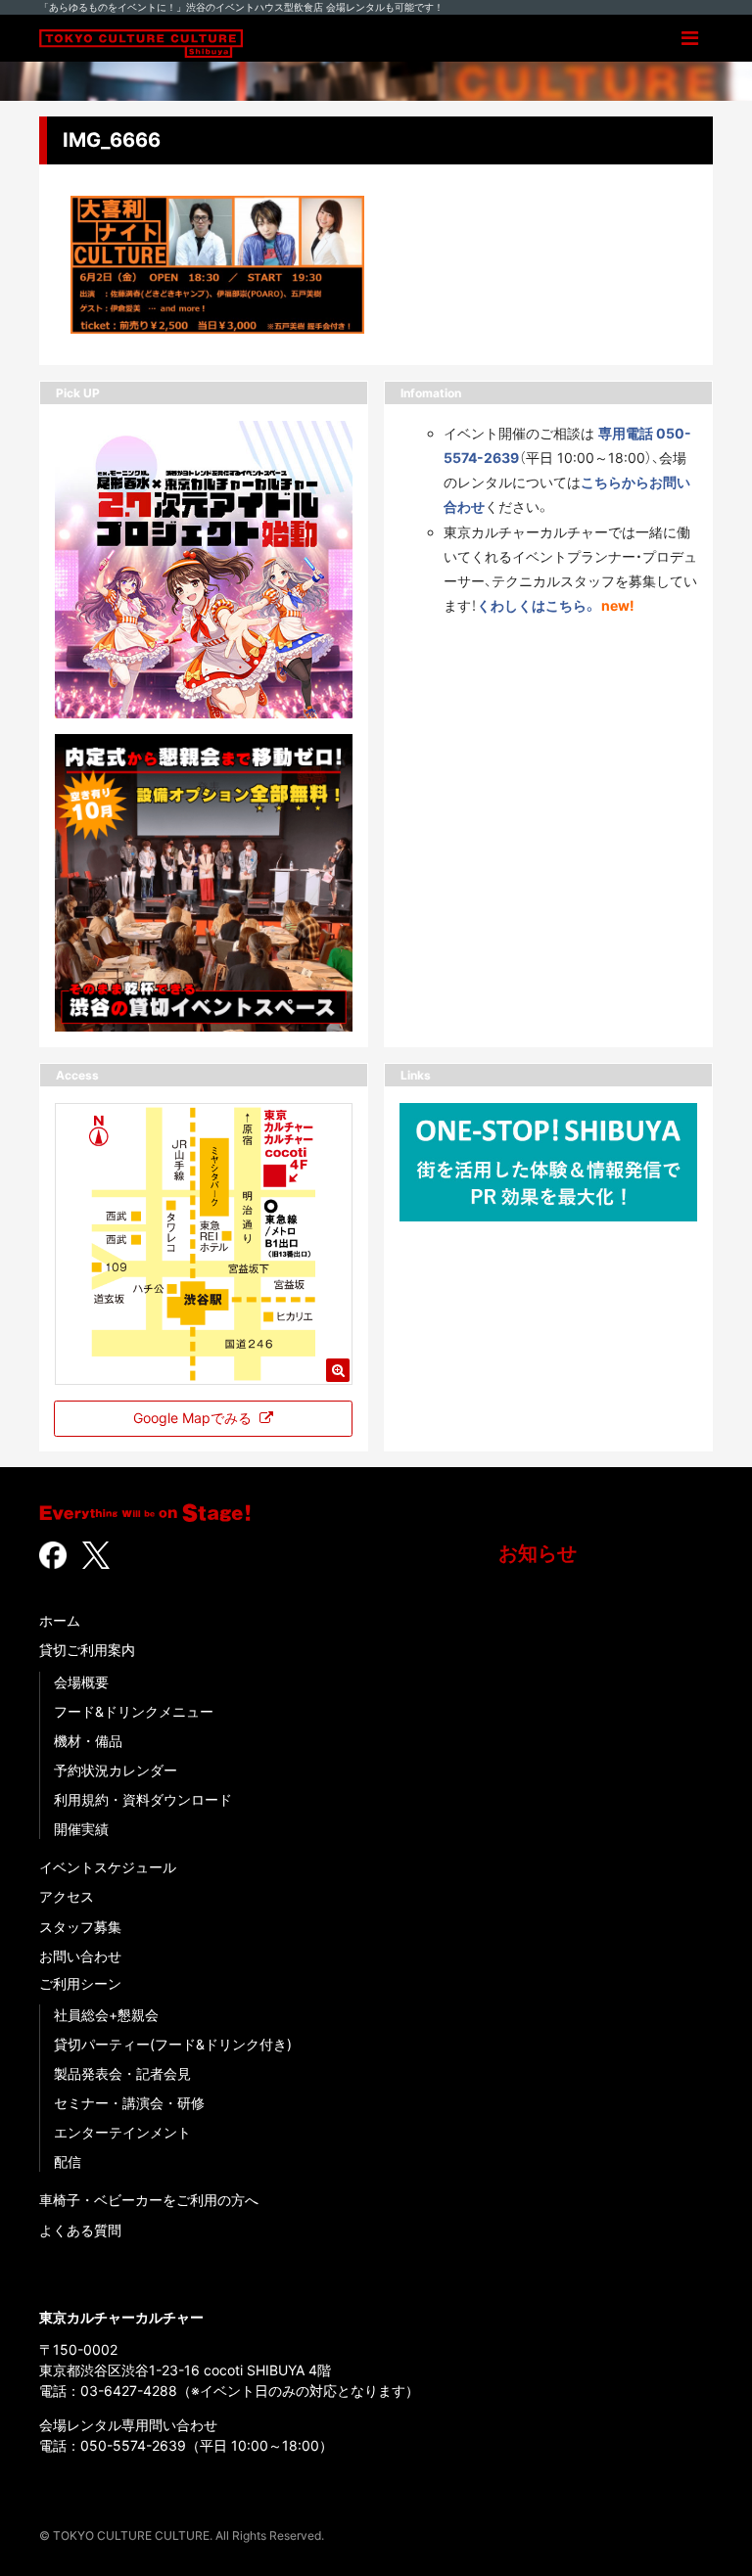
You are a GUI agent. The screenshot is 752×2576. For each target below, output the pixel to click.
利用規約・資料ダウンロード (143, 1799)
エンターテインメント (122, 2132)
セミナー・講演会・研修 (129, 2103)
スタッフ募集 (80, 1927)
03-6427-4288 (129, 2391)
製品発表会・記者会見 (122, 2073)
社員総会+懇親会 (106, 2015)
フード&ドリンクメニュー (134, 1711)
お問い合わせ (80, 1956)
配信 (68, 2162)
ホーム (60, 1620)
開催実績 (81, 1829)
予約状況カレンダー (116, 1770)
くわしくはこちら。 (537, 605)
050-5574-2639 (133, 2445)
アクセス (67, 1896)
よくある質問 (80, 2230)
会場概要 (81, 1682)
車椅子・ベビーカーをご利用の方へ (149, 2200)
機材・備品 (88, 1741)
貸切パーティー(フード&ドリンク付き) (173, 2044)
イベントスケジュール (108, 1867)
